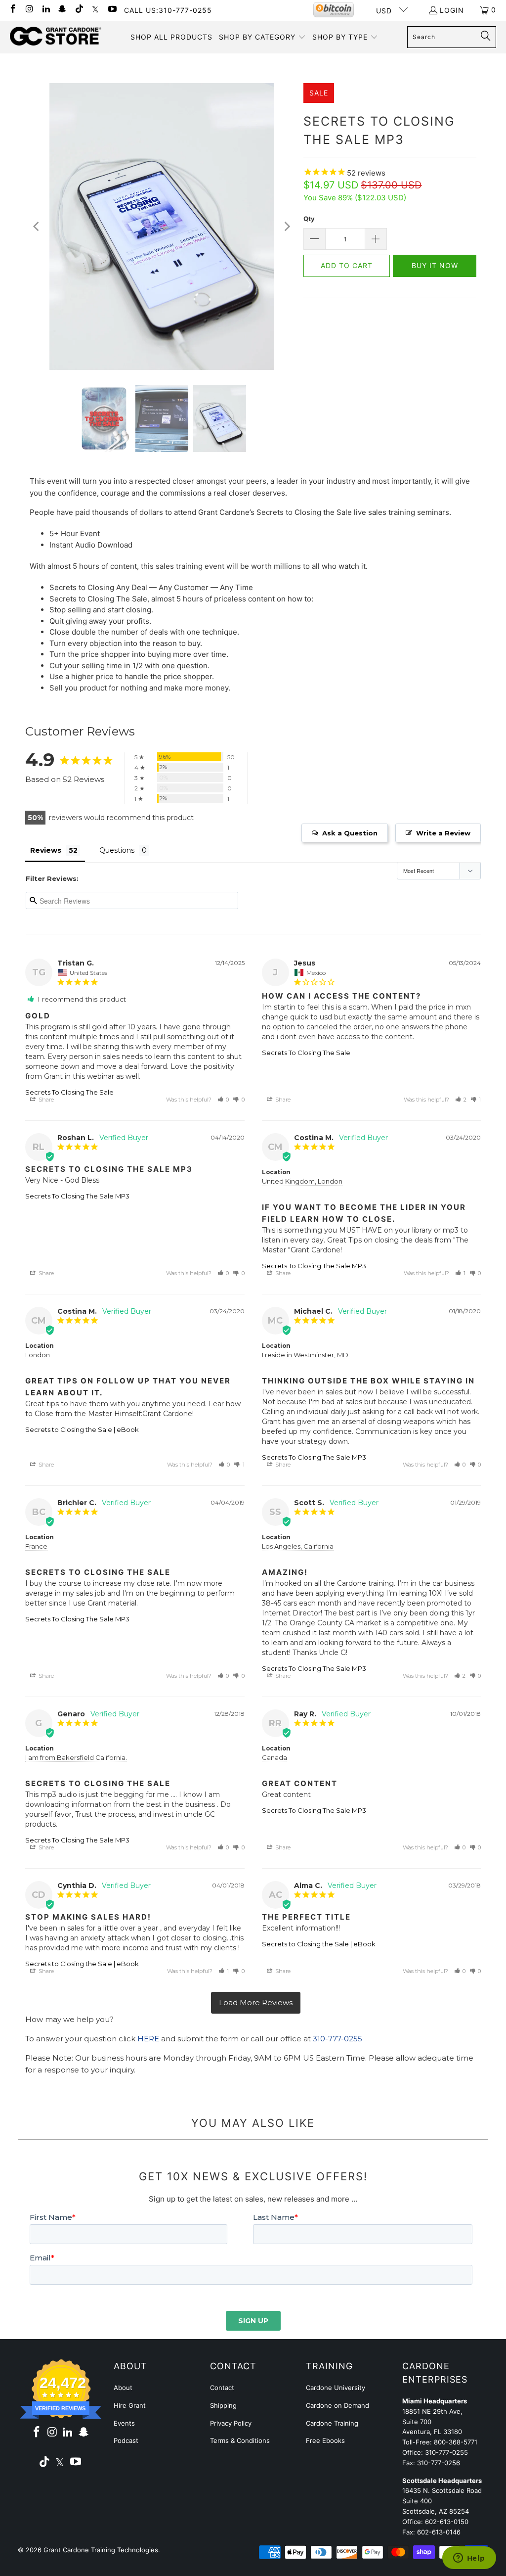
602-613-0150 (447, 2522)
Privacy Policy (231, 2423)
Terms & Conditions (240, 2440)
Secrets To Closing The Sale (69, 1092)
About (123, 2388)
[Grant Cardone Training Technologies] (56, 37)
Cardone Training (332, 2423)
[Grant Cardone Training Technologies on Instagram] (29, 10)
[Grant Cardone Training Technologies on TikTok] (79, 10)
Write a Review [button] (443, 833)
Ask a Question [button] (350, 833)
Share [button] (45, 1100)
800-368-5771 (456, 2442)
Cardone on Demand (337, 2405)
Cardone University (336, 2388)
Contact (222, 2388)
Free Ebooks (325, 2440)
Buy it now (435, 265)
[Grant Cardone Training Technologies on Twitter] (95, 10)
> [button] (256, 2003)
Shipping (223, 2405)
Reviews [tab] (46, 850)
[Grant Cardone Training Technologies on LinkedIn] (45, 10)
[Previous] (37, 227)
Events (124, 2423)
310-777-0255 (337, 2039)
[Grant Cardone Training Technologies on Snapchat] (62, 10)
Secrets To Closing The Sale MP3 (77, 1196)
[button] (262, 37)
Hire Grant (130, 2405)
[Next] (286, 227)
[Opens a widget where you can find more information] (469, 2559)
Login (452, 10)
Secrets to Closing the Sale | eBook (82, 1429)
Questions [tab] (117, 850)
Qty (309, 219)
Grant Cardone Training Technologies (101, 2550)
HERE (148, 2039)
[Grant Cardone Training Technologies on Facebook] (12, 10)
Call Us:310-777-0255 (168, 10)
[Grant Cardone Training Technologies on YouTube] (112, 10)
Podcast (126, 2440)
